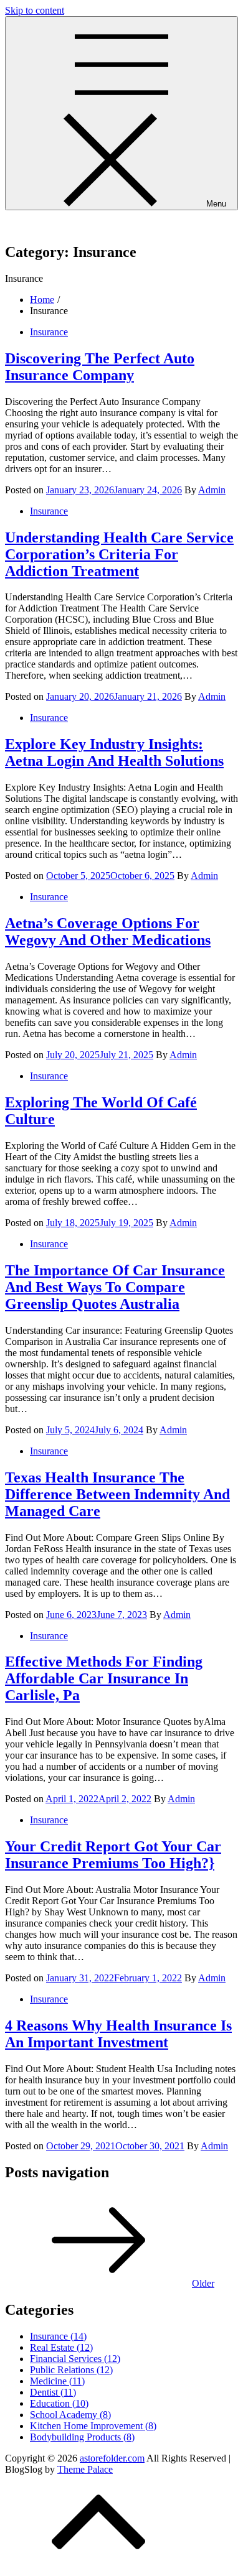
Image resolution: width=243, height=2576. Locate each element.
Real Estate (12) (61, 2347)
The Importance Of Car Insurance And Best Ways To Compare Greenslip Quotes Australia (115, 1287)
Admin (212, 490)
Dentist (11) (53, 2392)
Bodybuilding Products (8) (82, 2437)
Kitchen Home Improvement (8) (93, 2426)
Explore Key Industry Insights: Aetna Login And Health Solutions (114, 752)
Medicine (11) (57, 2381)
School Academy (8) (70, 2415)
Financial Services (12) (75, 2359)
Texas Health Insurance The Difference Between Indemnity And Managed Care (117, 1494)
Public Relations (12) (71, 2370)
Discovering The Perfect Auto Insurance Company (100, 367)
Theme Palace (85, 2469)
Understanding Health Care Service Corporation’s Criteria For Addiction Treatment (119, 554)
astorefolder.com (37, 226)
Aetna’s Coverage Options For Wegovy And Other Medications (108, 932)
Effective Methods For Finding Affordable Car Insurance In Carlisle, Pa (104, 1678)
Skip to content (35, 10)
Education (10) (59, 2403)
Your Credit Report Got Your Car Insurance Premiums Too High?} (113, 1855)
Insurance (49, 332)
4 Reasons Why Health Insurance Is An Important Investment (118, 2034)
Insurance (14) (58, 2336)
